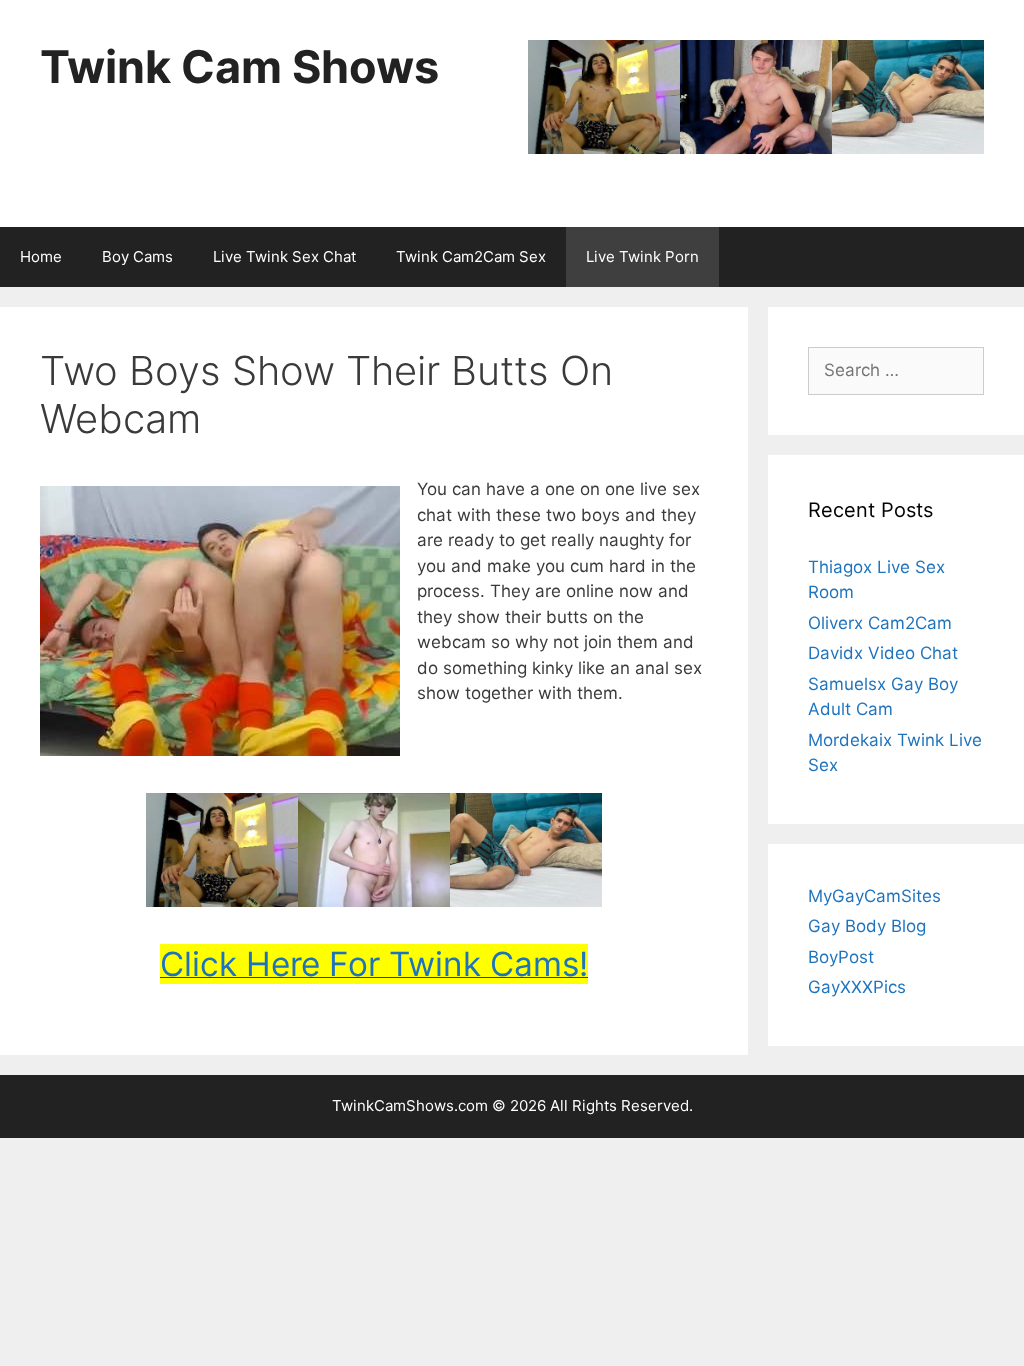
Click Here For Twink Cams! (374, 964)
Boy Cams (137, 256)
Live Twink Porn (642, 256)
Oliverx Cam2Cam (880, 623)
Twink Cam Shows (239, 66)
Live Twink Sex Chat (284, 256)
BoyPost (841, 957)
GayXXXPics (857, 987)
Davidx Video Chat (883, 653)
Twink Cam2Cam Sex (471, 256)
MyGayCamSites (874, 896)
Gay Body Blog (867, 926)
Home (41, 256)
